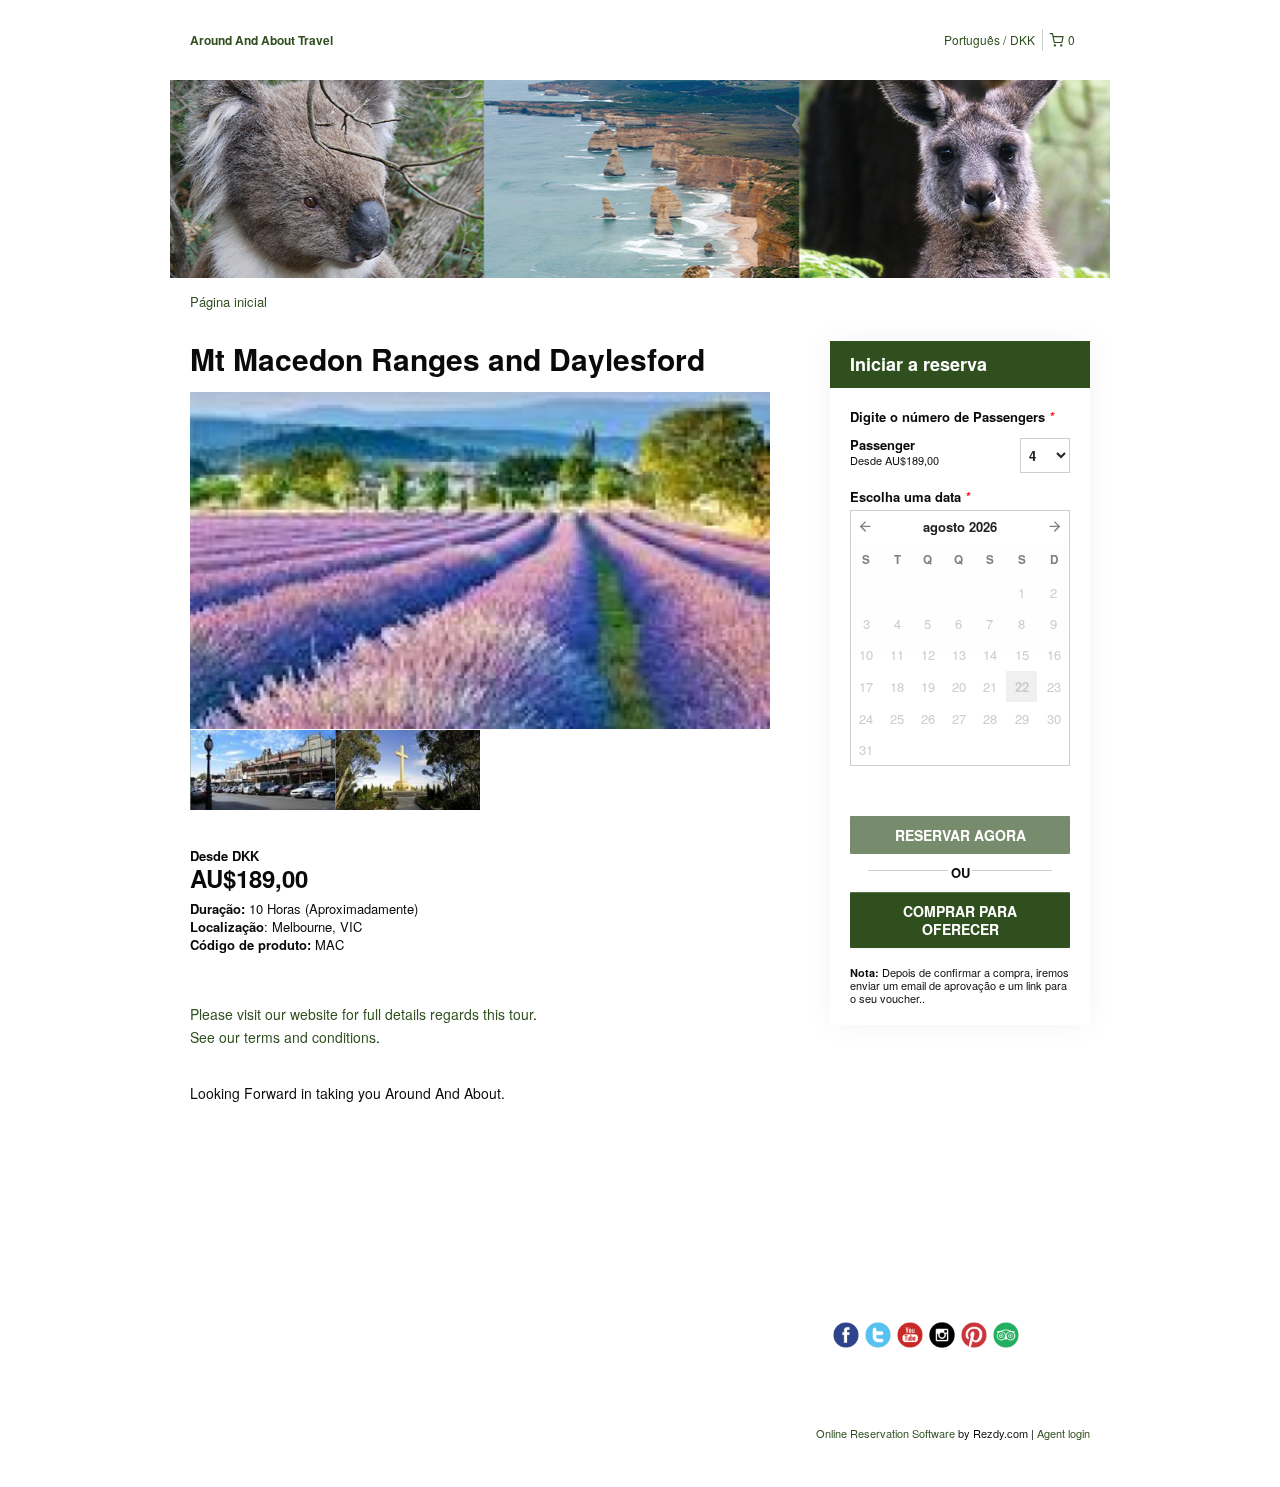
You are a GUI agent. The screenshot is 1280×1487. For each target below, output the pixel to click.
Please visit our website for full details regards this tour (361, 1014)
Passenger (894, 451)
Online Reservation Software (885, 1433)
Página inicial (228, 301)
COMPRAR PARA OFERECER (960, 920)
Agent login (1063, 1433)
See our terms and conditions (283, 1037)
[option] (262, 770)
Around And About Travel (261, 40)
